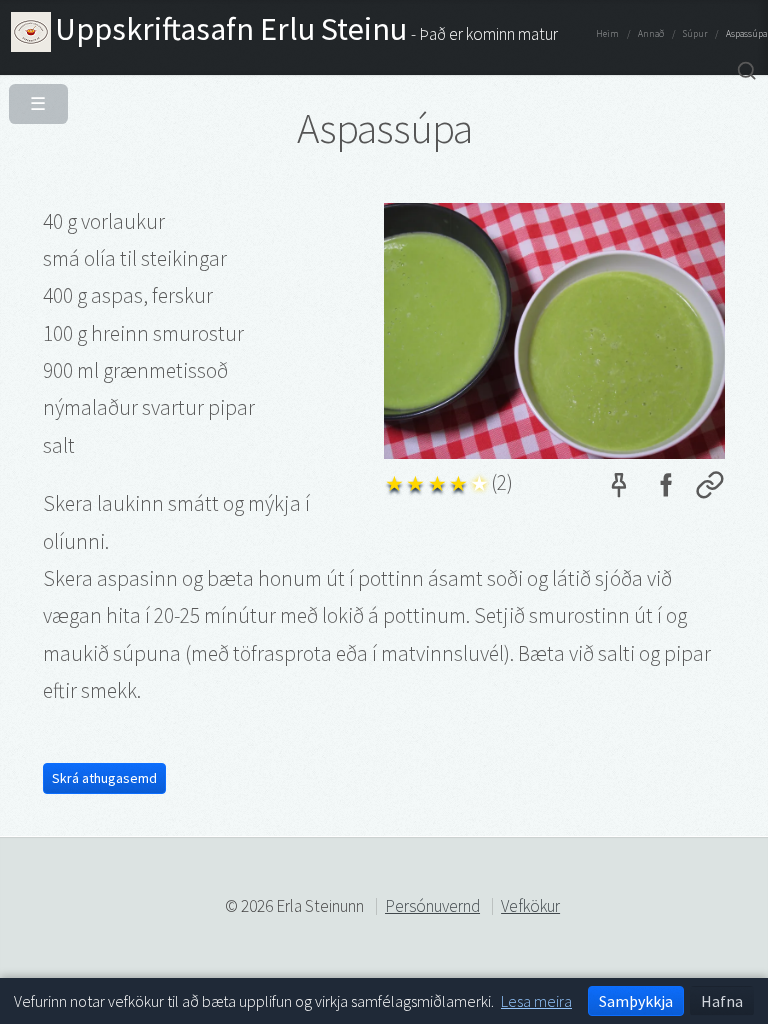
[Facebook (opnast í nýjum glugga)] (665, 489)
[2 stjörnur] (415, 480)
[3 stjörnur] (437, 480)
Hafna (722, 1001)
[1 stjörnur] (394, 480)
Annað (651, 34)
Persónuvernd (432, 906)
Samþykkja (636, 1001)
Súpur (695, 34)
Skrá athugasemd (104, 778)
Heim (607, 34)
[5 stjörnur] (479, 480)
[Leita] (746, 71)
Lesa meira (536, 1001)
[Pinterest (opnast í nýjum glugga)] (619, 489)
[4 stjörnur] (458, 480)
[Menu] (34, 99)
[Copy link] (710, 489)
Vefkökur (530, 906)
